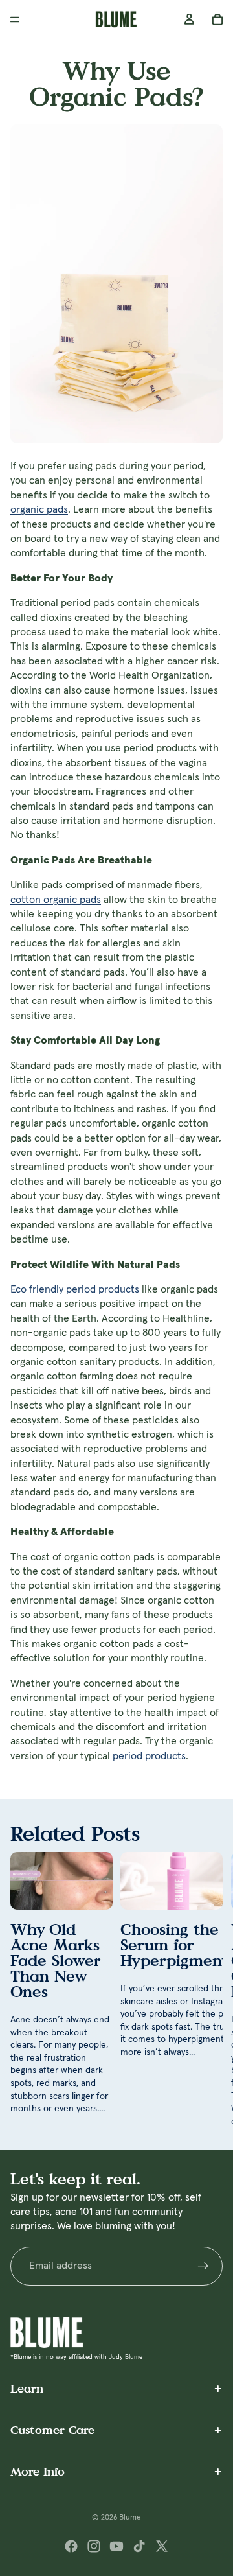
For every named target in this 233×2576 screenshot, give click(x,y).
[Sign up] (203, 2266)
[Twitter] (162, 2546)
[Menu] (15, 19)
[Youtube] (116, 2546)
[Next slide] (208, 1990)
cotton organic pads (56, 900)
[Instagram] (94, 2546)
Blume (130, 2518)
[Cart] (217, 19)
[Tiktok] (139, 2546)
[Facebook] (71, 2546)
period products (149, 1756)
